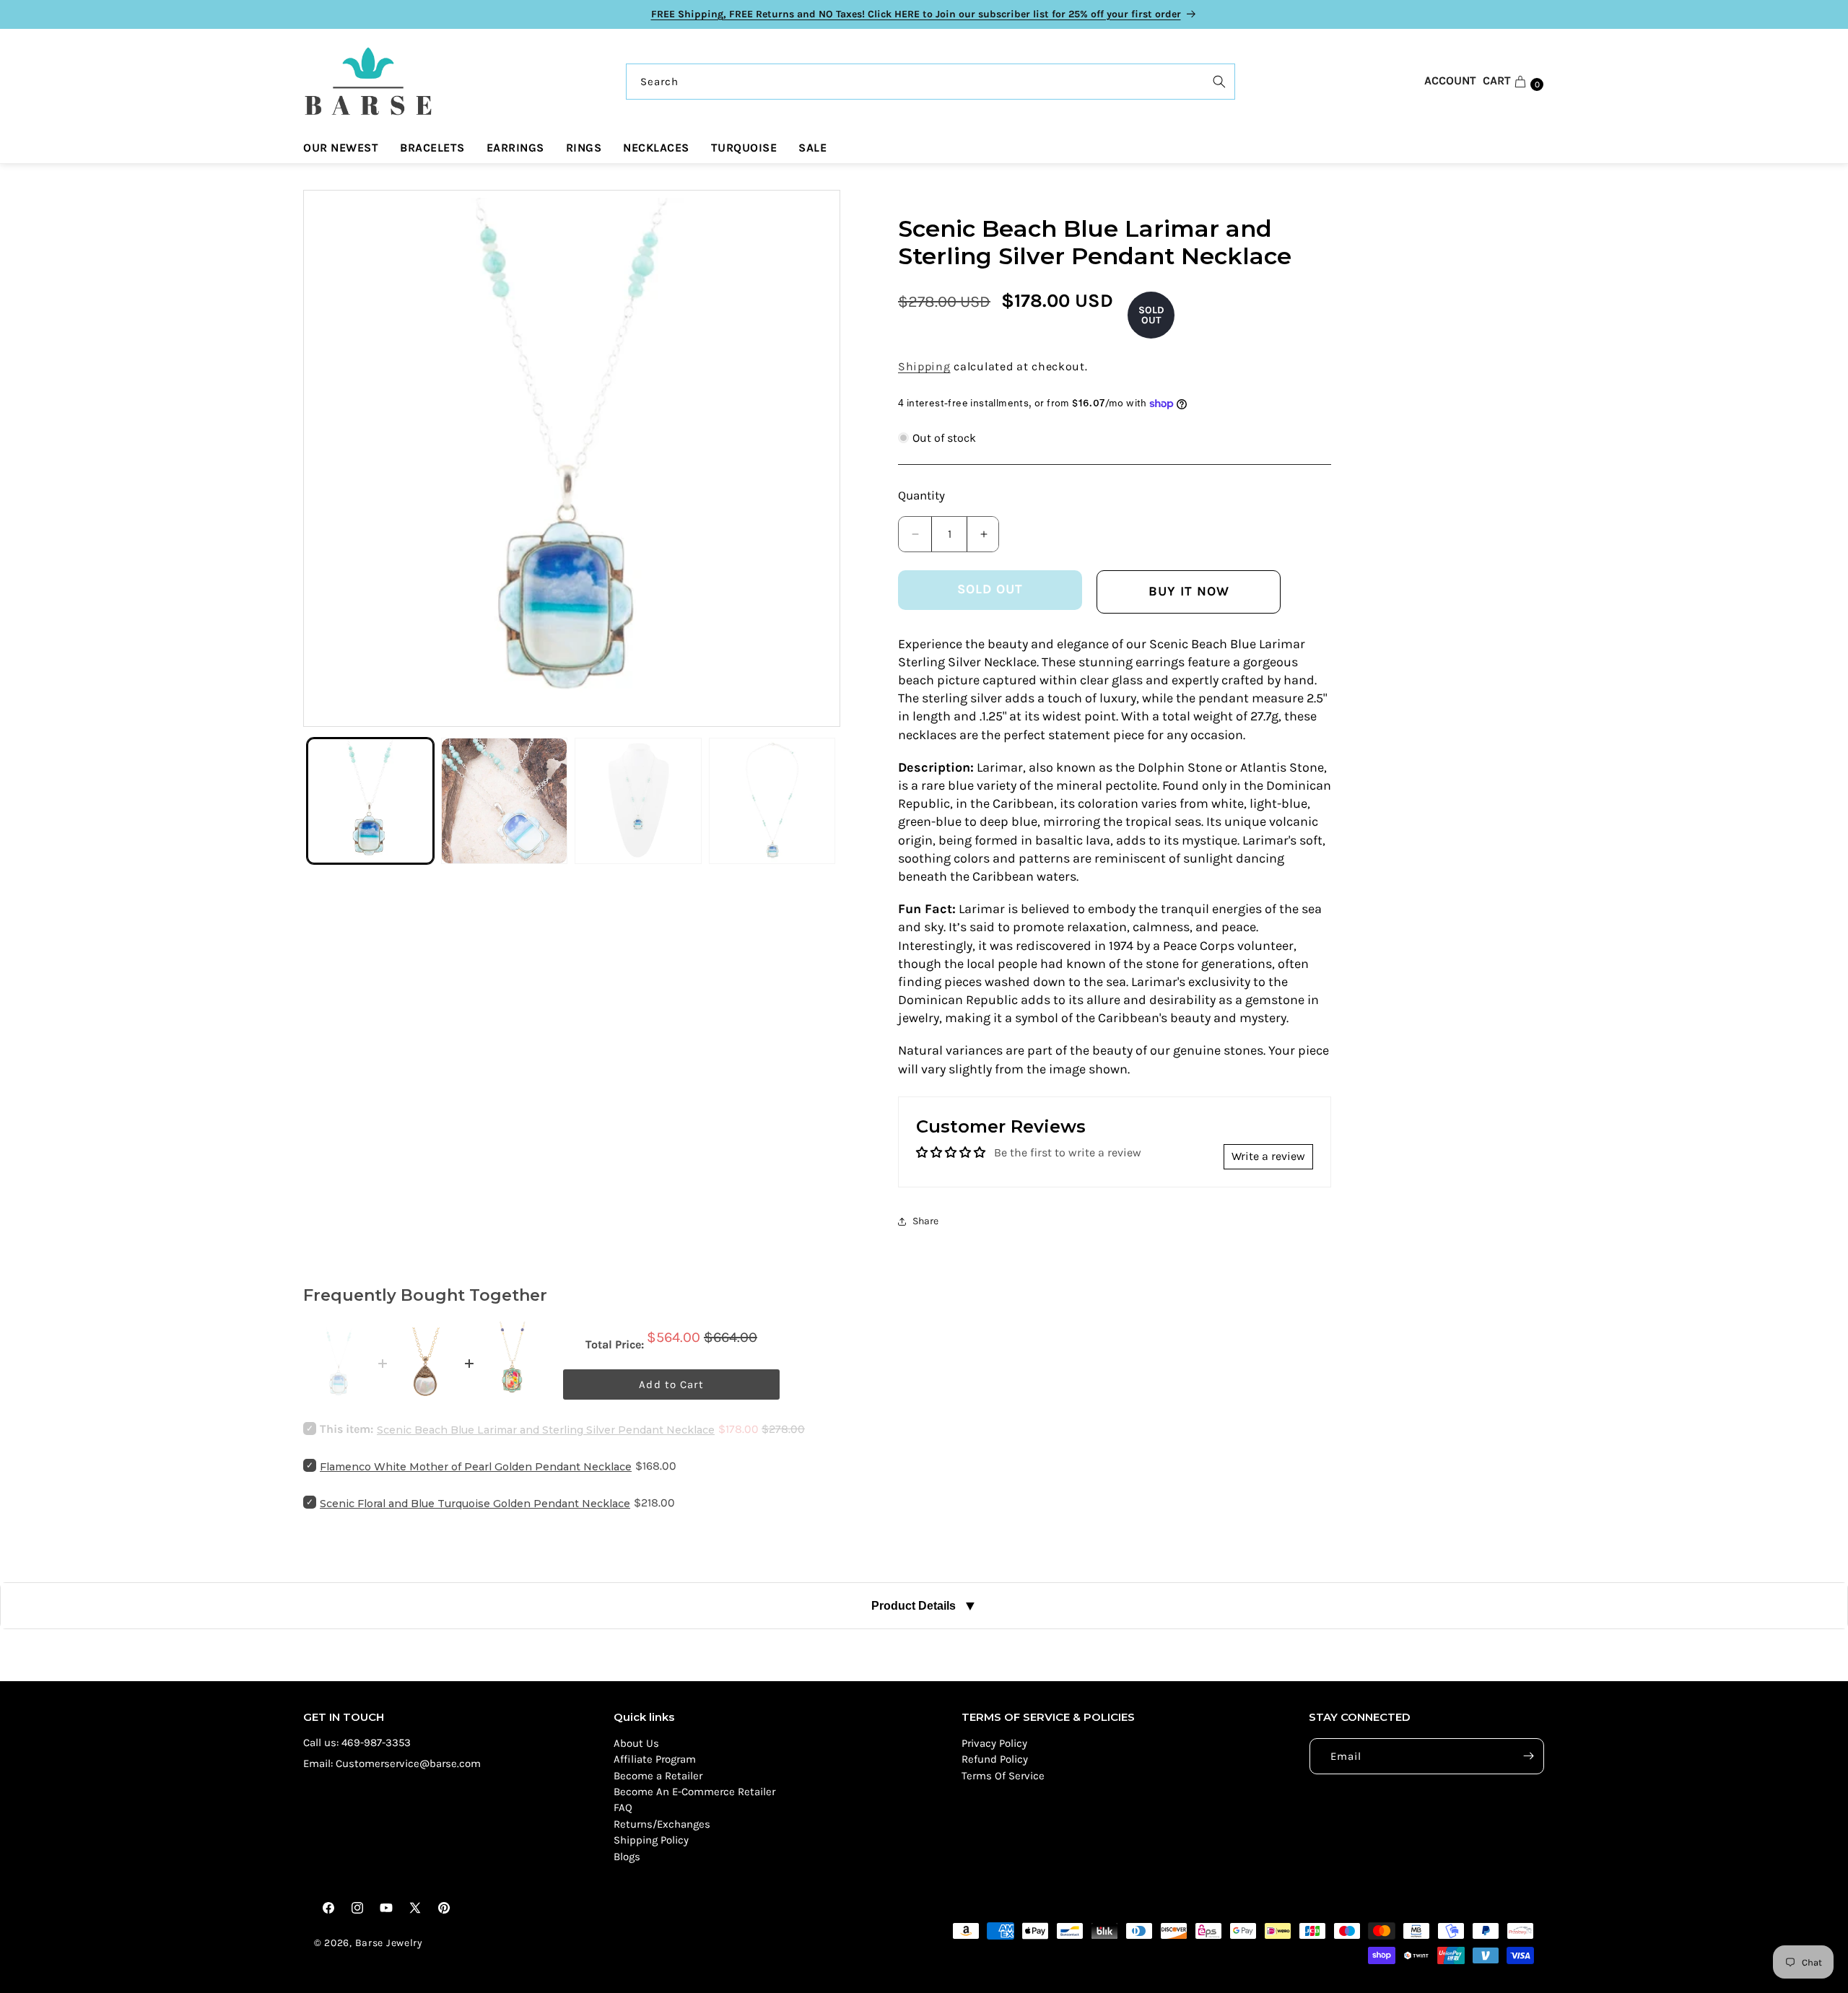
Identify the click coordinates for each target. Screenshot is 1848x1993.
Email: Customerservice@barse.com (392, 1763)
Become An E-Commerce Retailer (694, 1792)
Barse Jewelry (389, 1943)
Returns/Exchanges (662, 1824)
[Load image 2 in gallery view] (505, 801)
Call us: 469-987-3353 (357, 1743)
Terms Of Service (1003, 1776)
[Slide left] (328, 458)
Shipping (924, 366)
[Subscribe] (1528, 1756)
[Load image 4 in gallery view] (772, 801)
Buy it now (1189, 591)
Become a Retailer (658, 1776)
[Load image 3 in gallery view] (638, 801)
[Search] (1219, 82)
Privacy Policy (994, 1743)
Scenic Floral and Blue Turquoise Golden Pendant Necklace (475, 1504)
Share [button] (925, 1221)
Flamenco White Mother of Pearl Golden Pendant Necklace (476, 1467)
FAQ (623, 1807)
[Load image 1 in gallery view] (370, 801)
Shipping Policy (651, 1840)
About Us (636, 1743)
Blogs (627, 1857)
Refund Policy (995, 1759)
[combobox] (930, 82)
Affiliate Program (655, 1759)
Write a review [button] (1268, 1156)
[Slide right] (815, 458)
